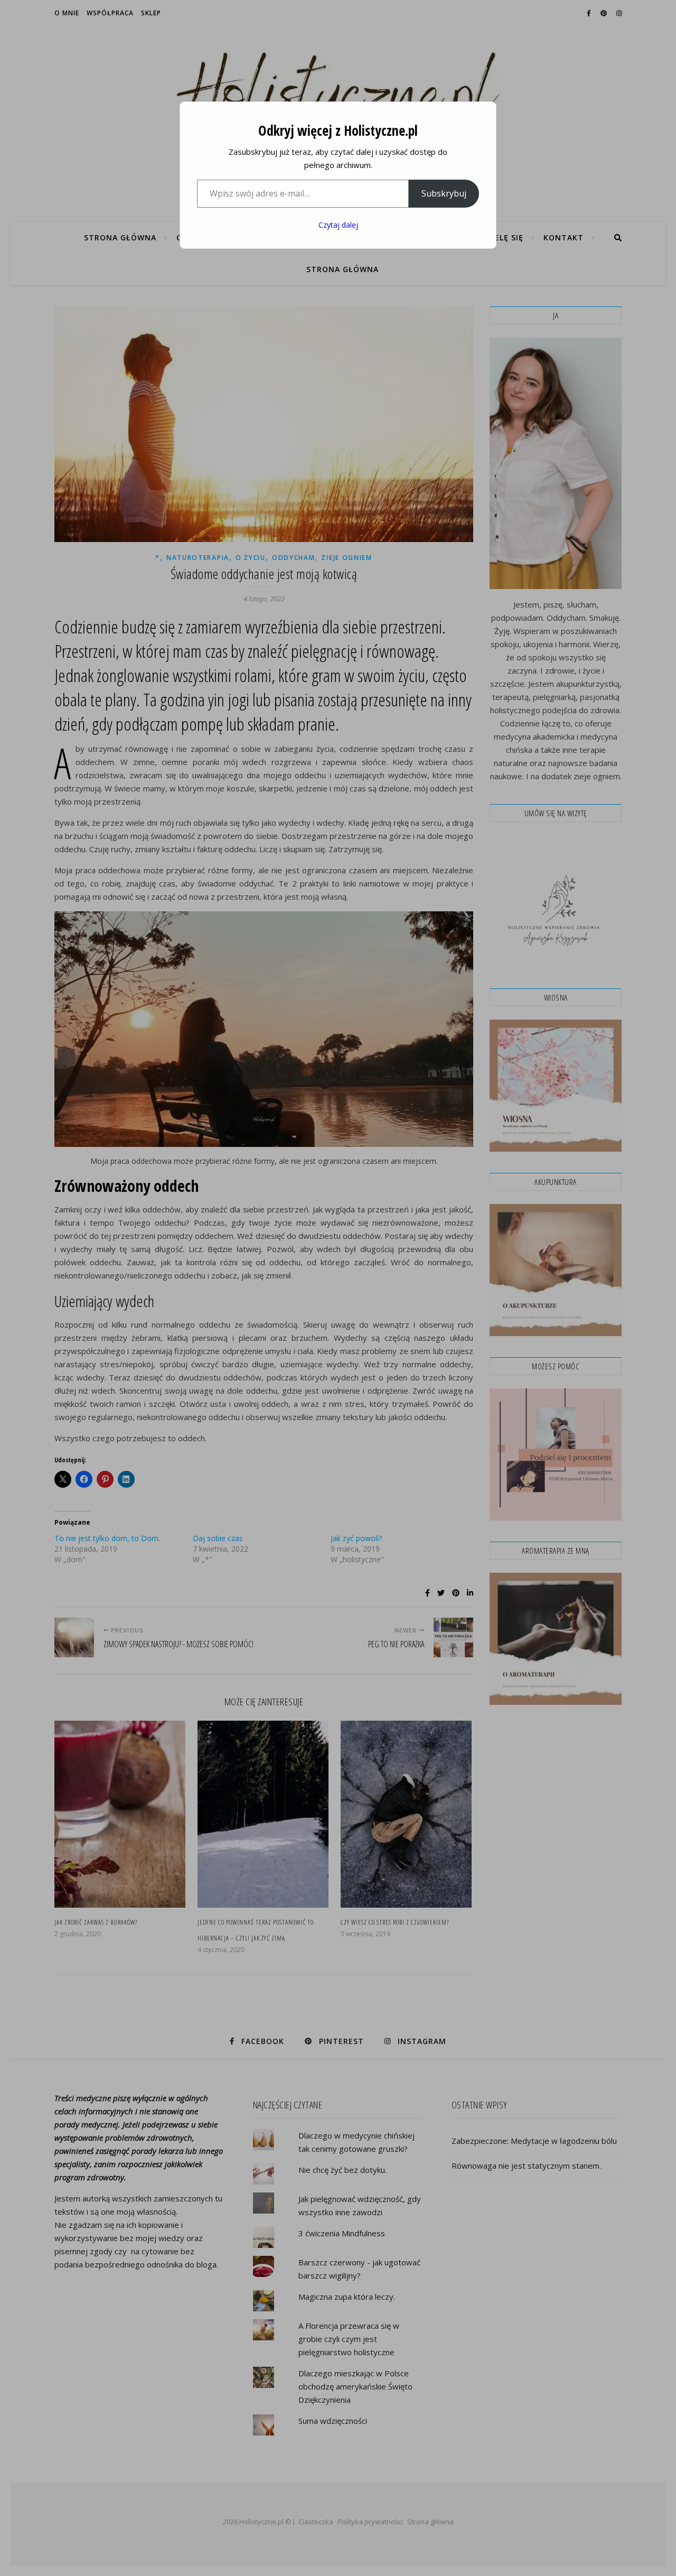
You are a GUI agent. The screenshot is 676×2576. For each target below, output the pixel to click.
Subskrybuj (444, 193)
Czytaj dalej (338, 225)
